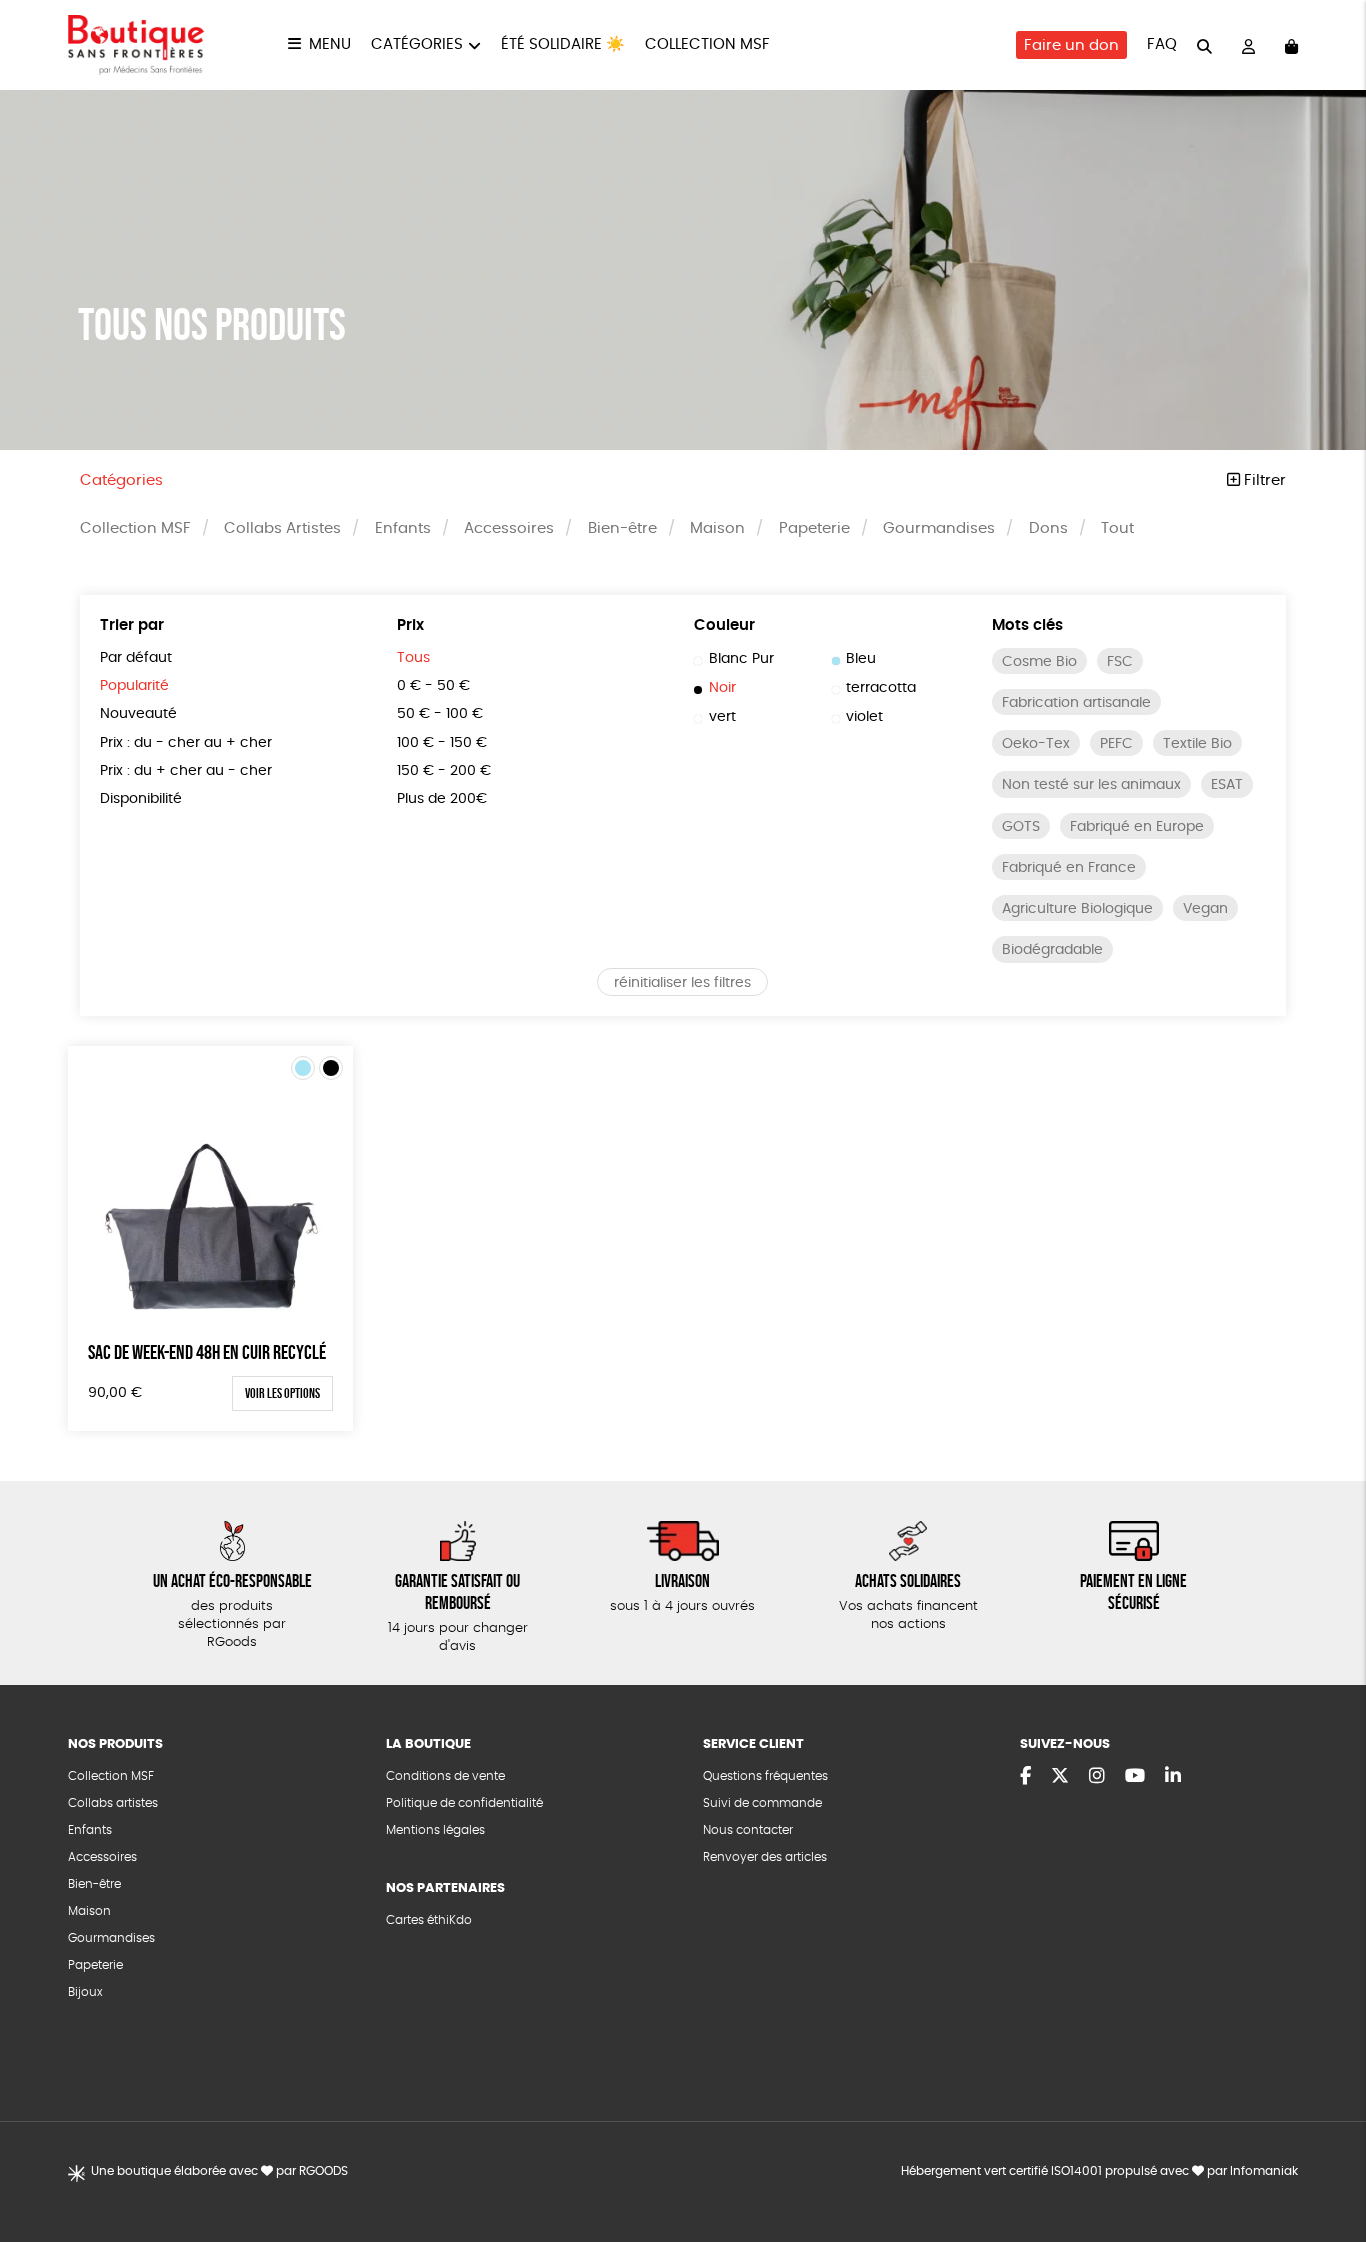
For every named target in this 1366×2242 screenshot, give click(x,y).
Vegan (1205, 909)
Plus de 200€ (442, 799)
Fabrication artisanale (1076, 703)
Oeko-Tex (1036, 744)
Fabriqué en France (1069, 868)
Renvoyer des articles (765, 1857)
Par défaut (136, 658)
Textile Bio (1197, 744)
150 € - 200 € (444, 771)
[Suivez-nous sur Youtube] (1135, 1777)
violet (864, 717)
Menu (330, 44)
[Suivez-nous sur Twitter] (1060, 1777)
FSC (1120, 662)
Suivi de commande (762, 1803)
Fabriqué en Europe (1137, 827)
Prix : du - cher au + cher (186, 743)
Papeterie (814, 528)
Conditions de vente (445, 1776)
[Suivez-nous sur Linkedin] (1173, 1777)
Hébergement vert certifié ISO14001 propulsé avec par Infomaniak (1099, 2171)
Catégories (417, 44)
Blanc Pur (741, 659)
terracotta (881, 688)
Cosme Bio (1039, 662)
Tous (413, 658)
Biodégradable (1052, 950)
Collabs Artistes (282, 528)
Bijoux (85, 1992)
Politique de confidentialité (464, 1803)
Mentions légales (435, 1830)
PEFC (1116, 744)
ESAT (1227, 785)
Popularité (134, 686)
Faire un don (1071, 45)
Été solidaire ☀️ (563, 44)
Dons (1048, 528)
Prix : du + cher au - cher (186, 771)
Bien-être (622, 528)
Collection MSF (707, 44)
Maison (717, 528)
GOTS (1021, 827)
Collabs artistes (113, 1803)
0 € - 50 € (433, 686)
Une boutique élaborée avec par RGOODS (219, 2171)
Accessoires (509, 528)
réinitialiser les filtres (682, 983)
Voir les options (282, 1393)
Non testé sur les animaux (1091, 785)
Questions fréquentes (765, 1776)
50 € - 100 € (440, 714)
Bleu (861, 659)
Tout (1117, 528)
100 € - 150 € (442, 743)
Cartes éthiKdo (429, 1920)
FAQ (1162, 44)
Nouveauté (138, 714)
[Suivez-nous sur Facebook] (1025, 1777)
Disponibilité (141, 799)
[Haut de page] (1326, 2162)
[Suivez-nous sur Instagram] (1097, 1777)
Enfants (403, 528)
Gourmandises (939, 528)
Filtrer (1263, 480)
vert (722, 717)
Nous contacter (748, 1830)
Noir (722, 688)
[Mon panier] (1291, 45)
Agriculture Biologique (1077, 909)
